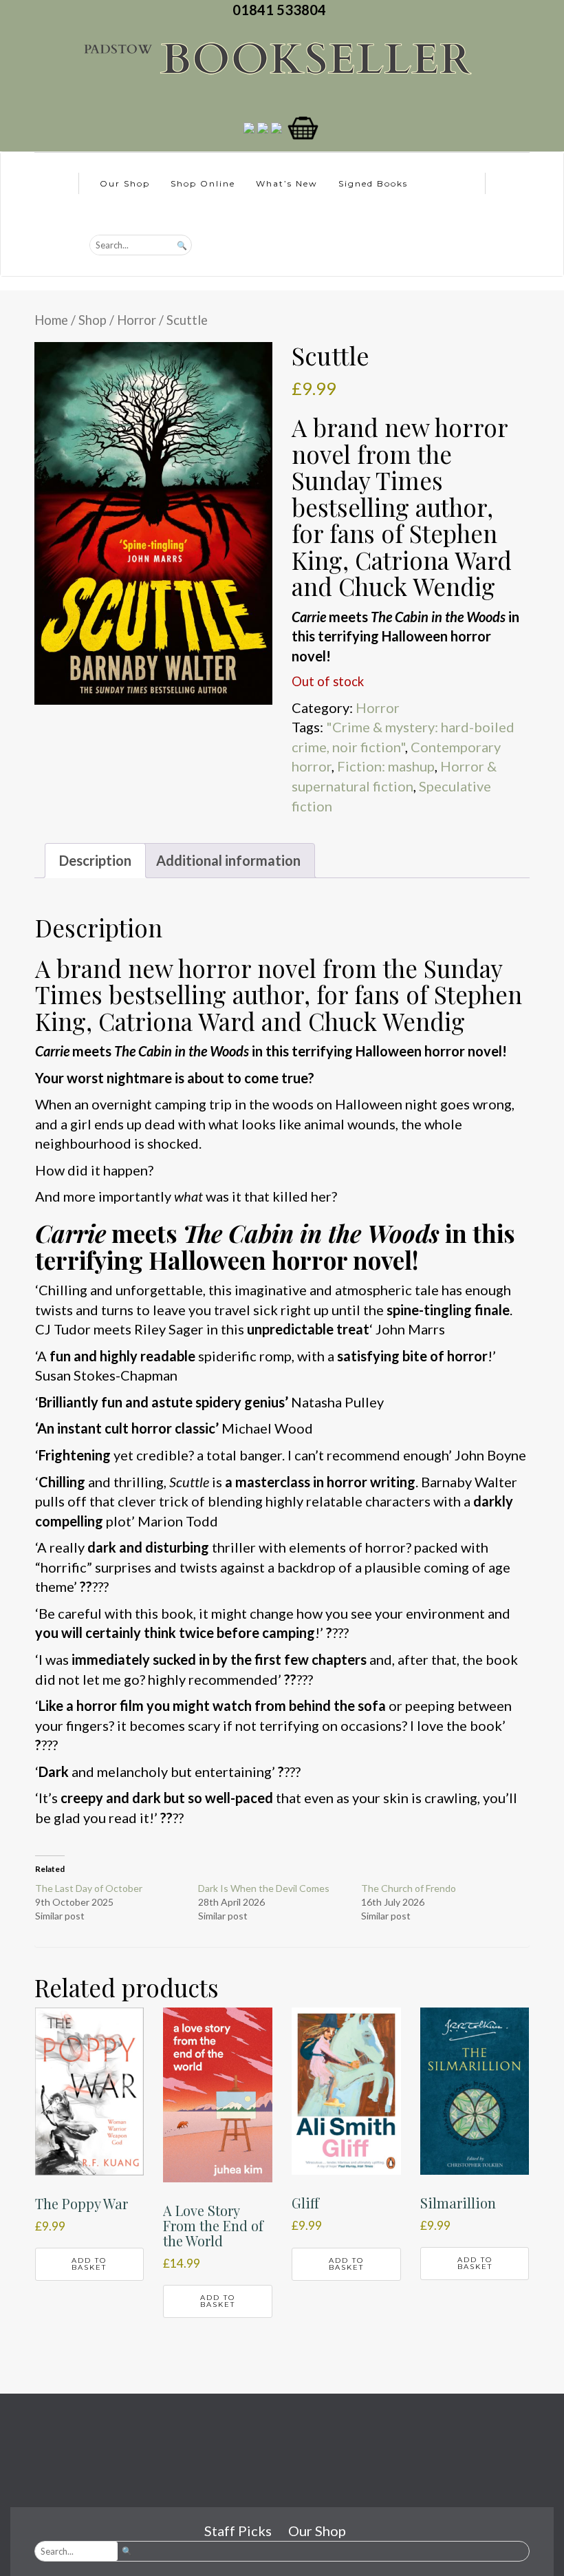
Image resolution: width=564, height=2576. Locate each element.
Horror (137, 320)
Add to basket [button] (89, 2264)
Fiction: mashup (386, 766)
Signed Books (373, 183)
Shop (93, 320)
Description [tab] (95, 860)
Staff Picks (238, 2531)
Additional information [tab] (228, 860)
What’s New (287, 183)
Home (51, 320)
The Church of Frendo (409, 1888)
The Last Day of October (89, 1888)
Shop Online (203, 183)
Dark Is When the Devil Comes (264, 1888)
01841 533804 (282, 10)
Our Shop (125, 183)
